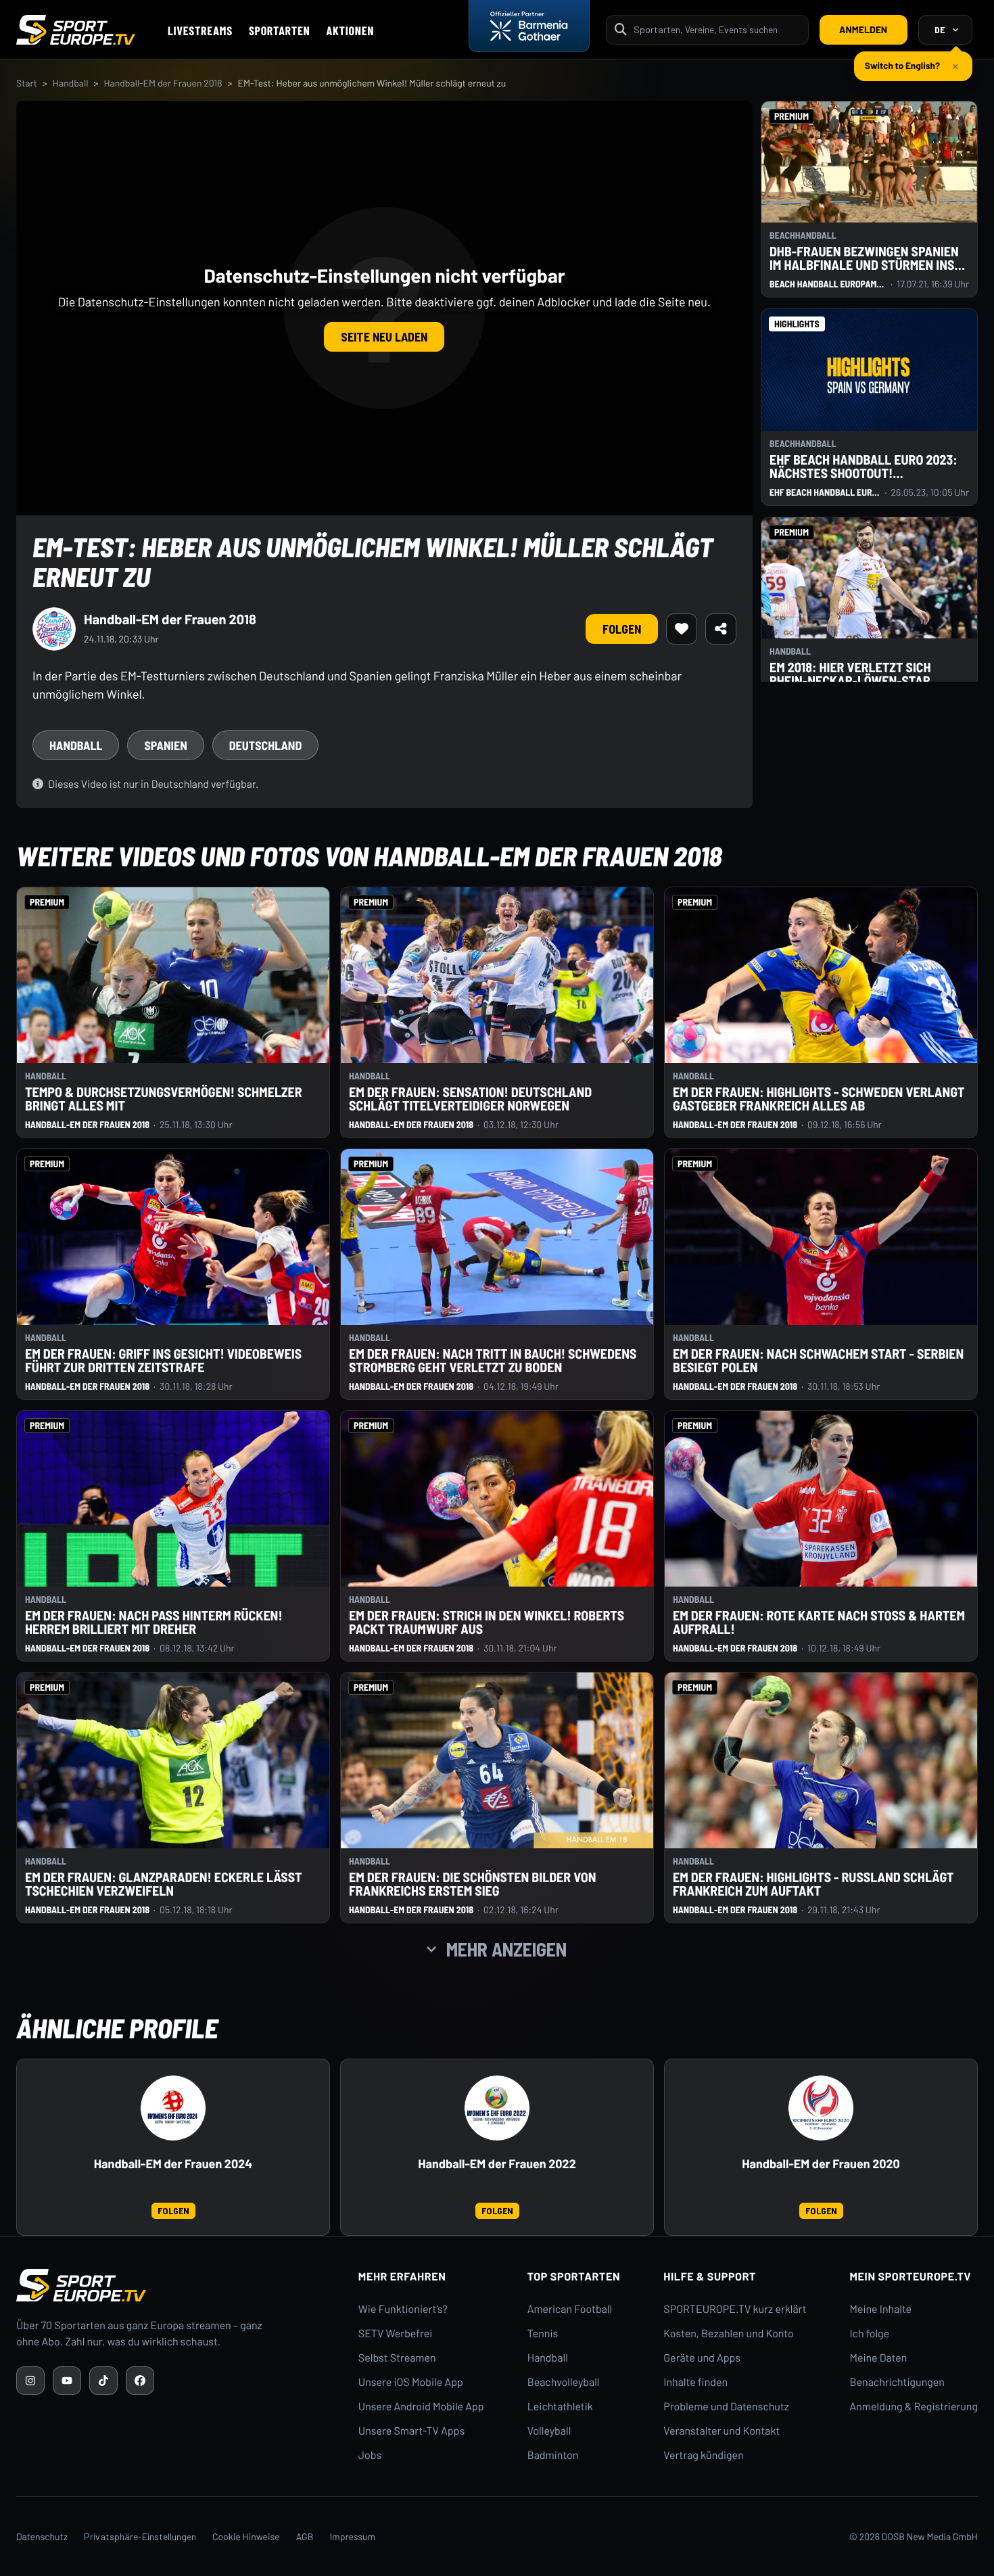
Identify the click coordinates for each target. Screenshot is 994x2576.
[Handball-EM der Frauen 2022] (497, 2108)
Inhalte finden (695, 2382)
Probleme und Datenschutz (726, 2407)
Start (27, 83)
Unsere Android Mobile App (421, 2407)
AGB (305, 2536)
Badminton (553, 2455)
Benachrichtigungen (897, 2382)
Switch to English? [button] (902, 60)
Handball (71, 83)
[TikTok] (103, 2381)
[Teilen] (721, 629)
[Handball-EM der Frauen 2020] (821, 2108)
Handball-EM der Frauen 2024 (173, 2164)
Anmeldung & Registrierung (914, 2407)
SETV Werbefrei (395, 2334)
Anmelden (863, 29)
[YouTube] (67, 2381)
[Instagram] (30, 2381)
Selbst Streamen (397, 2358)
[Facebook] (140, 2381)
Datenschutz (42, 2536)
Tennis (543, 2334)
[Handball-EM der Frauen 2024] (173, 2108)
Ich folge (869, 2334)
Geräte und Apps (702, 2358)
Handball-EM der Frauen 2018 (163, 83)
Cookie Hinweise (246, 2536)
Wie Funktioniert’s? (403, 2309)
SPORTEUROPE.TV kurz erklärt (735, 2309)
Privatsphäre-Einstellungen (140, 2536)
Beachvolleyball (564, 2382)
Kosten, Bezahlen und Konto (728, 2334)
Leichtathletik (560, 2407)
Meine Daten (878, 2358)
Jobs (370, 2455)
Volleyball (549, 2431)
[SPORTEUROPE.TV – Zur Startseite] (76, 30)
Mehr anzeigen (506, 1949)
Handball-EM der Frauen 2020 (821, 2164)
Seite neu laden (384, 337)
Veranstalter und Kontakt (721, 2431)
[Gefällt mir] (682, 629)
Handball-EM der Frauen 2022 (497, 2164)
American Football (570, 2309)
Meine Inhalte (880, 2309)
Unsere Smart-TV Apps (411, 2431)
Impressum (352, 2536)
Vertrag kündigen (703, 2455)
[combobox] (717, 29)
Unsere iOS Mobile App (411, 2382)
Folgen (622, 629)
